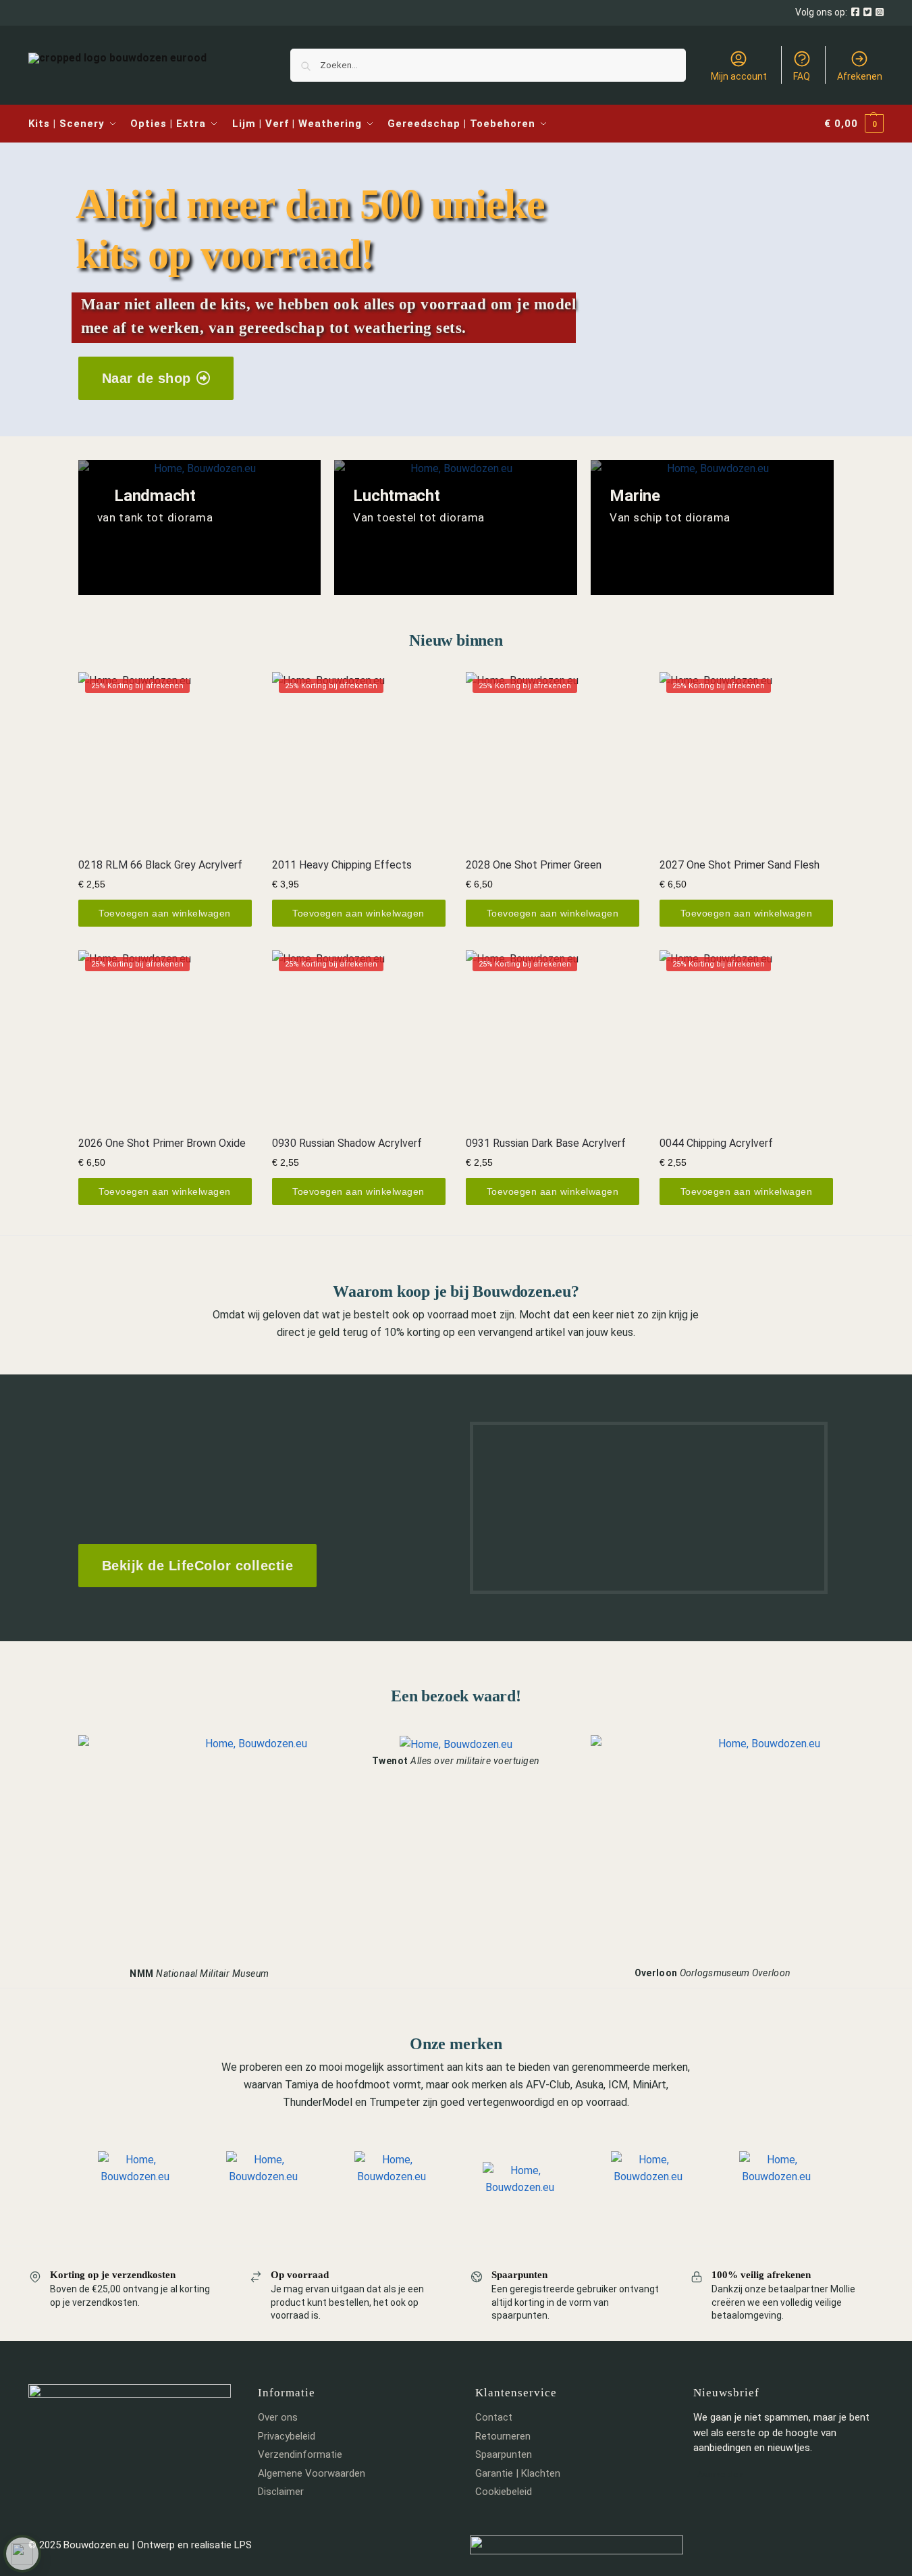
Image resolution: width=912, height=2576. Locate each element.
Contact (494, 2417)
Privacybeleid (287, 2436)
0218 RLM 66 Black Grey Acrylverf (160, 865)
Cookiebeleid (504, 2492)
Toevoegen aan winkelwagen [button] (165, 913)
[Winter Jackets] (712, 527)
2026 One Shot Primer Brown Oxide (162, 1143)
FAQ (802, 76)
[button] (854, 124)
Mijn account (739, 76)
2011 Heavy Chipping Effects (342, 865)
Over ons (278, 2417)
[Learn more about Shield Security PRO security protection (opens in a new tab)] (22, 2554)
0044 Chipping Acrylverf (716, 1143)
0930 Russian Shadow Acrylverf (347, 1143)
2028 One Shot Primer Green (534, 865)
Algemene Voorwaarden (312, 2473)
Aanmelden (720, 2474)
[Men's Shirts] (200, 527)
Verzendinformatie (300, 2454)
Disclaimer (281, 2492)
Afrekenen (860, 76)
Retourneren (503, 2436)
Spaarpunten (504, 2454)
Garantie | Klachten (518, 2473)
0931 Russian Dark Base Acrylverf (546, 1143)
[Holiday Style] (456, 527)
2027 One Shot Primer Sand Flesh (740, 865)
